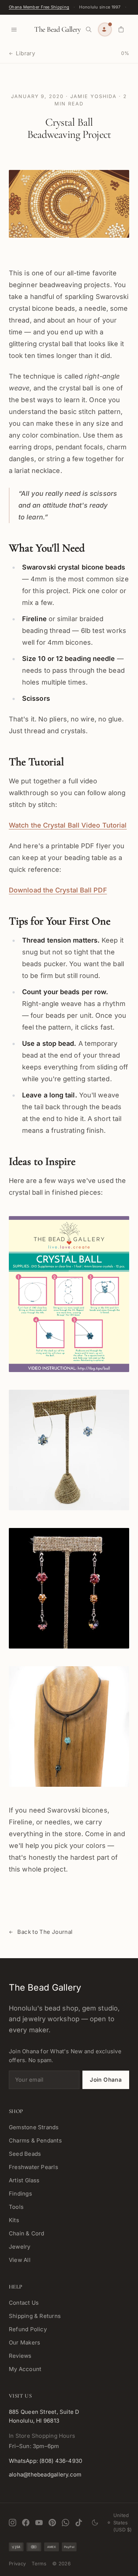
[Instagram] (13, 2523)
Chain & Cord (27, 2233)
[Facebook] (26, 2523)
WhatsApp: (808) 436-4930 (45, 2461)
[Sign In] (105, 29)
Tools (16, 2207)
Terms (39, 2563)
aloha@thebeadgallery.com (45, 2474)
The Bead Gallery (57, 29)
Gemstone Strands (34, 2127)
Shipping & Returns (35, 2316)
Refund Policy (28, 2329)
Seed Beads (25, 2154)
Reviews (20, 2356)
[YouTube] (39, 2523)
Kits (14, 2220)
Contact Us (24, 2303)
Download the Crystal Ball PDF (58, 890)
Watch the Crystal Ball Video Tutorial (68, 825)
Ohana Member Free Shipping (39, 7)
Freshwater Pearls (33, 2167)
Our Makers (24, 2342)
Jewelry (20, 2247)
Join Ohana (106, 2080)
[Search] (89, 29)
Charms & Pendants (35, 2140)
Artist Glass (24, 2180)
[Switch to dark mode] (95, 2523)
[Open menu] (14, 29)
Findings (20, 2194)
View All (20, 2260)
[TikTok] (79, 2523)
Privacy (17, 2563)
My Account (25, 2369)
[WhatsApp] (66, 2523)
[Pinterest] (52, 2523)
